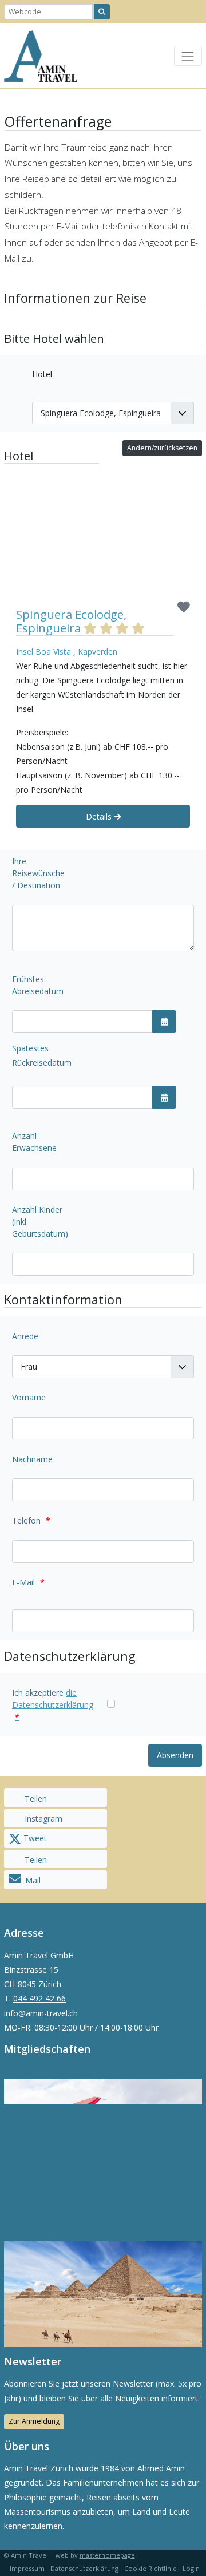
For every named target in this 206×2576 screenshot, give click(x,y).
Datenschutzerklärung (84, 2568)
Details (100, 816)
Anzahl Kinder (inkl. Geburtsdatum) (40, 1222)
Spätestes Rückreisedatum (42, 1055)
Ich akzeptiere (53, 1705)
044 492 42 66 (39, 1998)
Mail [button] (33, 1880)
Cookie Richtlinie (150, 2568)
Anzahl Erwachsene (34, 1142)
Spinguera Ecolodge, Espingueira (71, 621)
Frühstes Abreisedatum (38, 985)
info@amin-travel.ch (41, 2013)
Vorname (29, 1397)
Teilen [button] (35, 1799)
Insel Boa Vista (43, 652)
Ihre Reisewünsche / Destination (38, 873)
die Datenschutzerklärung (53, 1705)
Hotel (42, 374)
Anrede (25, 1336)
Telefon (31, 1520)
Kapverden (98, 652)
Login (191, 2568)
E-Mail (28, 1582)
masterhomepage (107, 2555)
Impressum (27, 2568)
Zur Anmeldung (34, 2421)
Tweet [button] (34, 1838)
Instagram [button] (42, 1819)
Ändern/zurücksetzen (162, 448)
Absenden (175, 1755)
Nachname (32, 1459)
